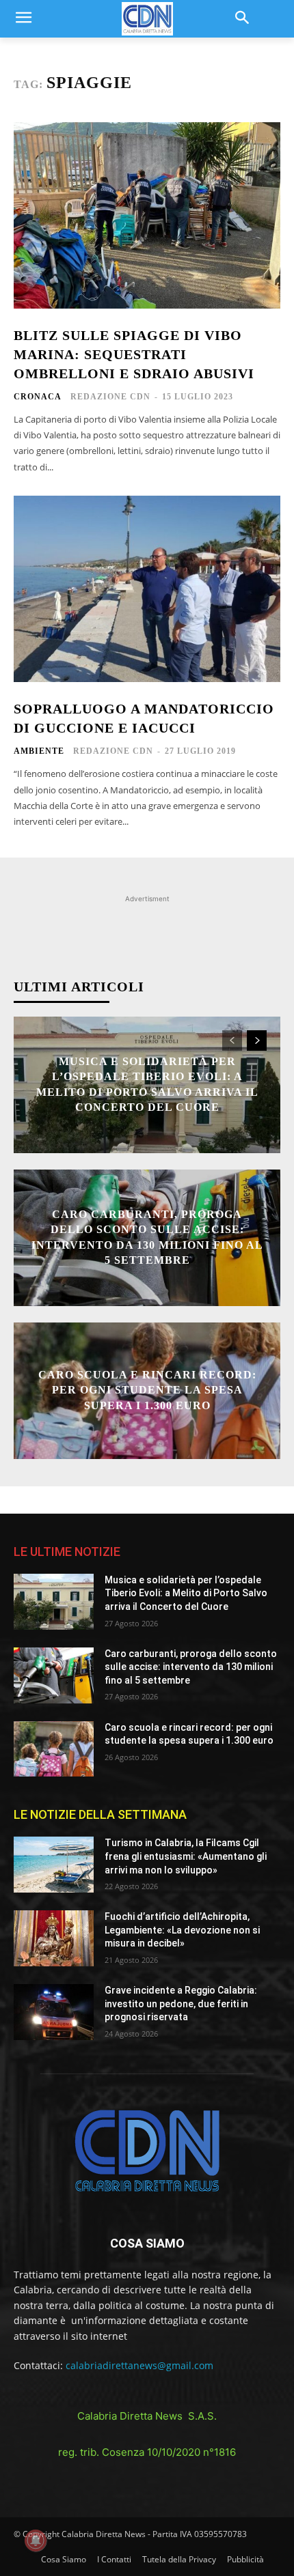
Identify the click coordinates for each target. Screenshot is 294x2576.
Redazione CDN (110, 397)
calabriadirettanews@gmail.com (139, 2365)
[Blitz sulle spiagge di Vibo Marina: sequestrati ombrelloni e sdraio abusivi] (147, 215)
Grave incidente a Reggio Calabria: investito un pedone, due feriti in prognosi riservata (181, 2004)
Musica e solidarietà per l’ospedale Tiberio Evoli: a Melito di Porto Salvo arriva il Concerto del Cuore (186, 1593)
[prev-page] (232, 1041)
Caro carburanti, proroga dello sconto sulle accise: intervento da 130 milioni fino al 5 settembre (191, 1667)
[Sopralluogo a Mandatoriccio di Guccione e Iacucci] (147, 589)
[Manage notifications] (36, 2540)
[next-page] (257, 1041)
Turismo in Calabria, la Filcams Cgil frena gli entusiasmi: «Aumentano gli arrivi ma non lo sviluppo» (186, 1856)
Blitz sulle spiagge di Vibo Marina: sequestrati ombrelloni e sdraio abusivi (134, 354)
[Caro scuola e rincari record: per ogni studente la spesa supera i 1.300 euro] (54, 1749)
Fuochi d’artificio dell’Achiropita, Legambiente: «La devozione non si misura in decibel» (182, 1930)
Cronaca (38, 397)
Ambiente (39, 751)
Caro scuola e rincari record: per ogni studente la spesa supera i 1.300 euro (147, 1390)
